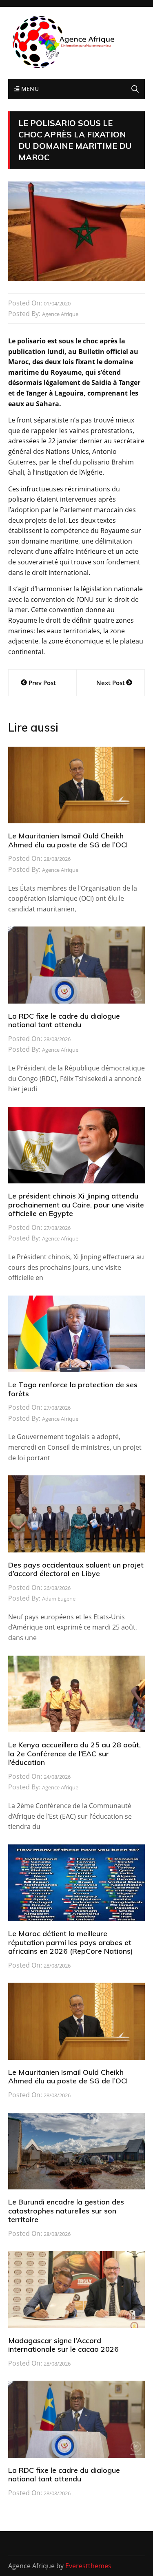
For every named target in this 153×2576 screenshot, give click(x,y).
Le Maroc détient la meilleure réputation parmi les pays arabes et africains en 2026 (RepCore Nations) (71, 1942)
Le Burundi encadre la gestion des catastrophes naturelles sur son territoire (66, 2211)
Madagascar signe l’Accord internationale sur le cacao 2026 (63, 2345)
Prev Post (42, 683)
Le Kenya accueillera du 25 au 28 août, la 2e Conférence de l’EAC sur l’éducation (74, 1753)
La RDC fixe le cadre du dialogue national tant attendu (64, 1020)
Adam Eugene (59, 1599)
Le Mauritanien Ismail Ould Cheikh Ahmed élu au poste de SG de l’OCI (68, 840)
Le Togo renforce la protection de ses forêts (73, 1389)
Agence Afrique (60, 314)
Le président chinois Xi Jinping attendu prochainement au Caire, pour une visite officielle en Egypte (76, 1205)
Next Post (111, 683)
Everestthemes (88, 2566)
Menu (29, 89)
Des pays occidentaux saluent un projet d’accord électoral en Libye (76, 1569)
